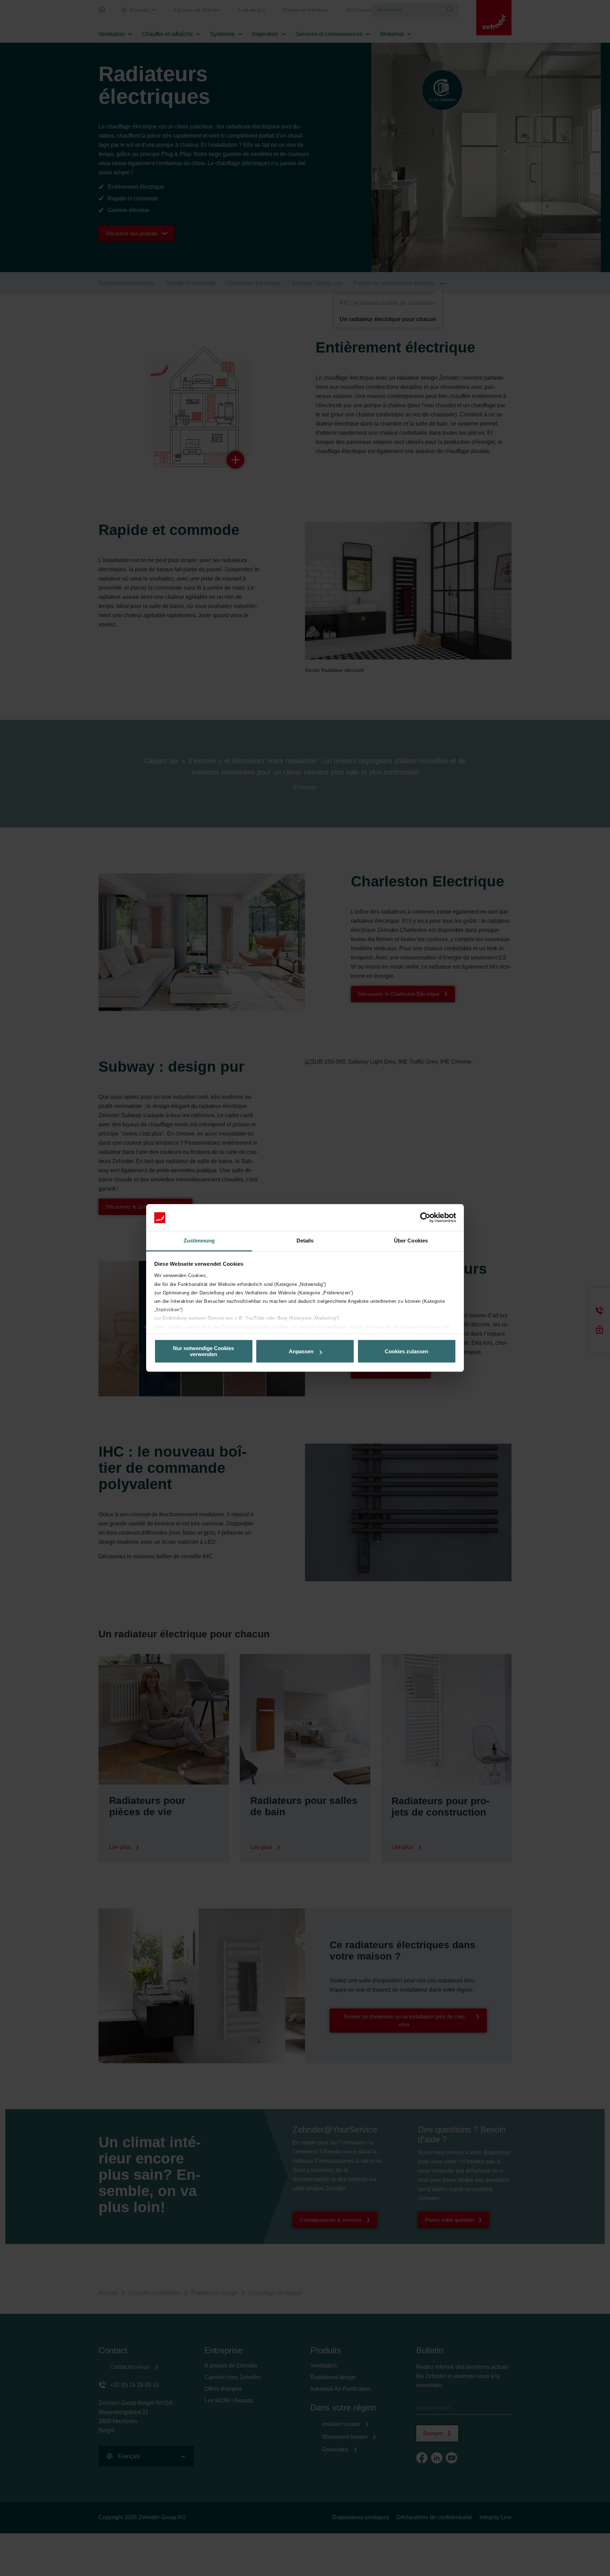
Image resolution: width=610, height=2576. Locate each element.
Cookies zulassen (406, 1351)
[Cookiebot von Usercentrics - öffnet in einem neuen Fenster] (425, 1218)
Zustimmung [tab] (199, 1241)
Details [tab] (305, 1241)
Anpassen (301, 1351)
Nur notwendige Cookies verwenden (204, 1352)
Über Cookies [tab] (411, 1241)
